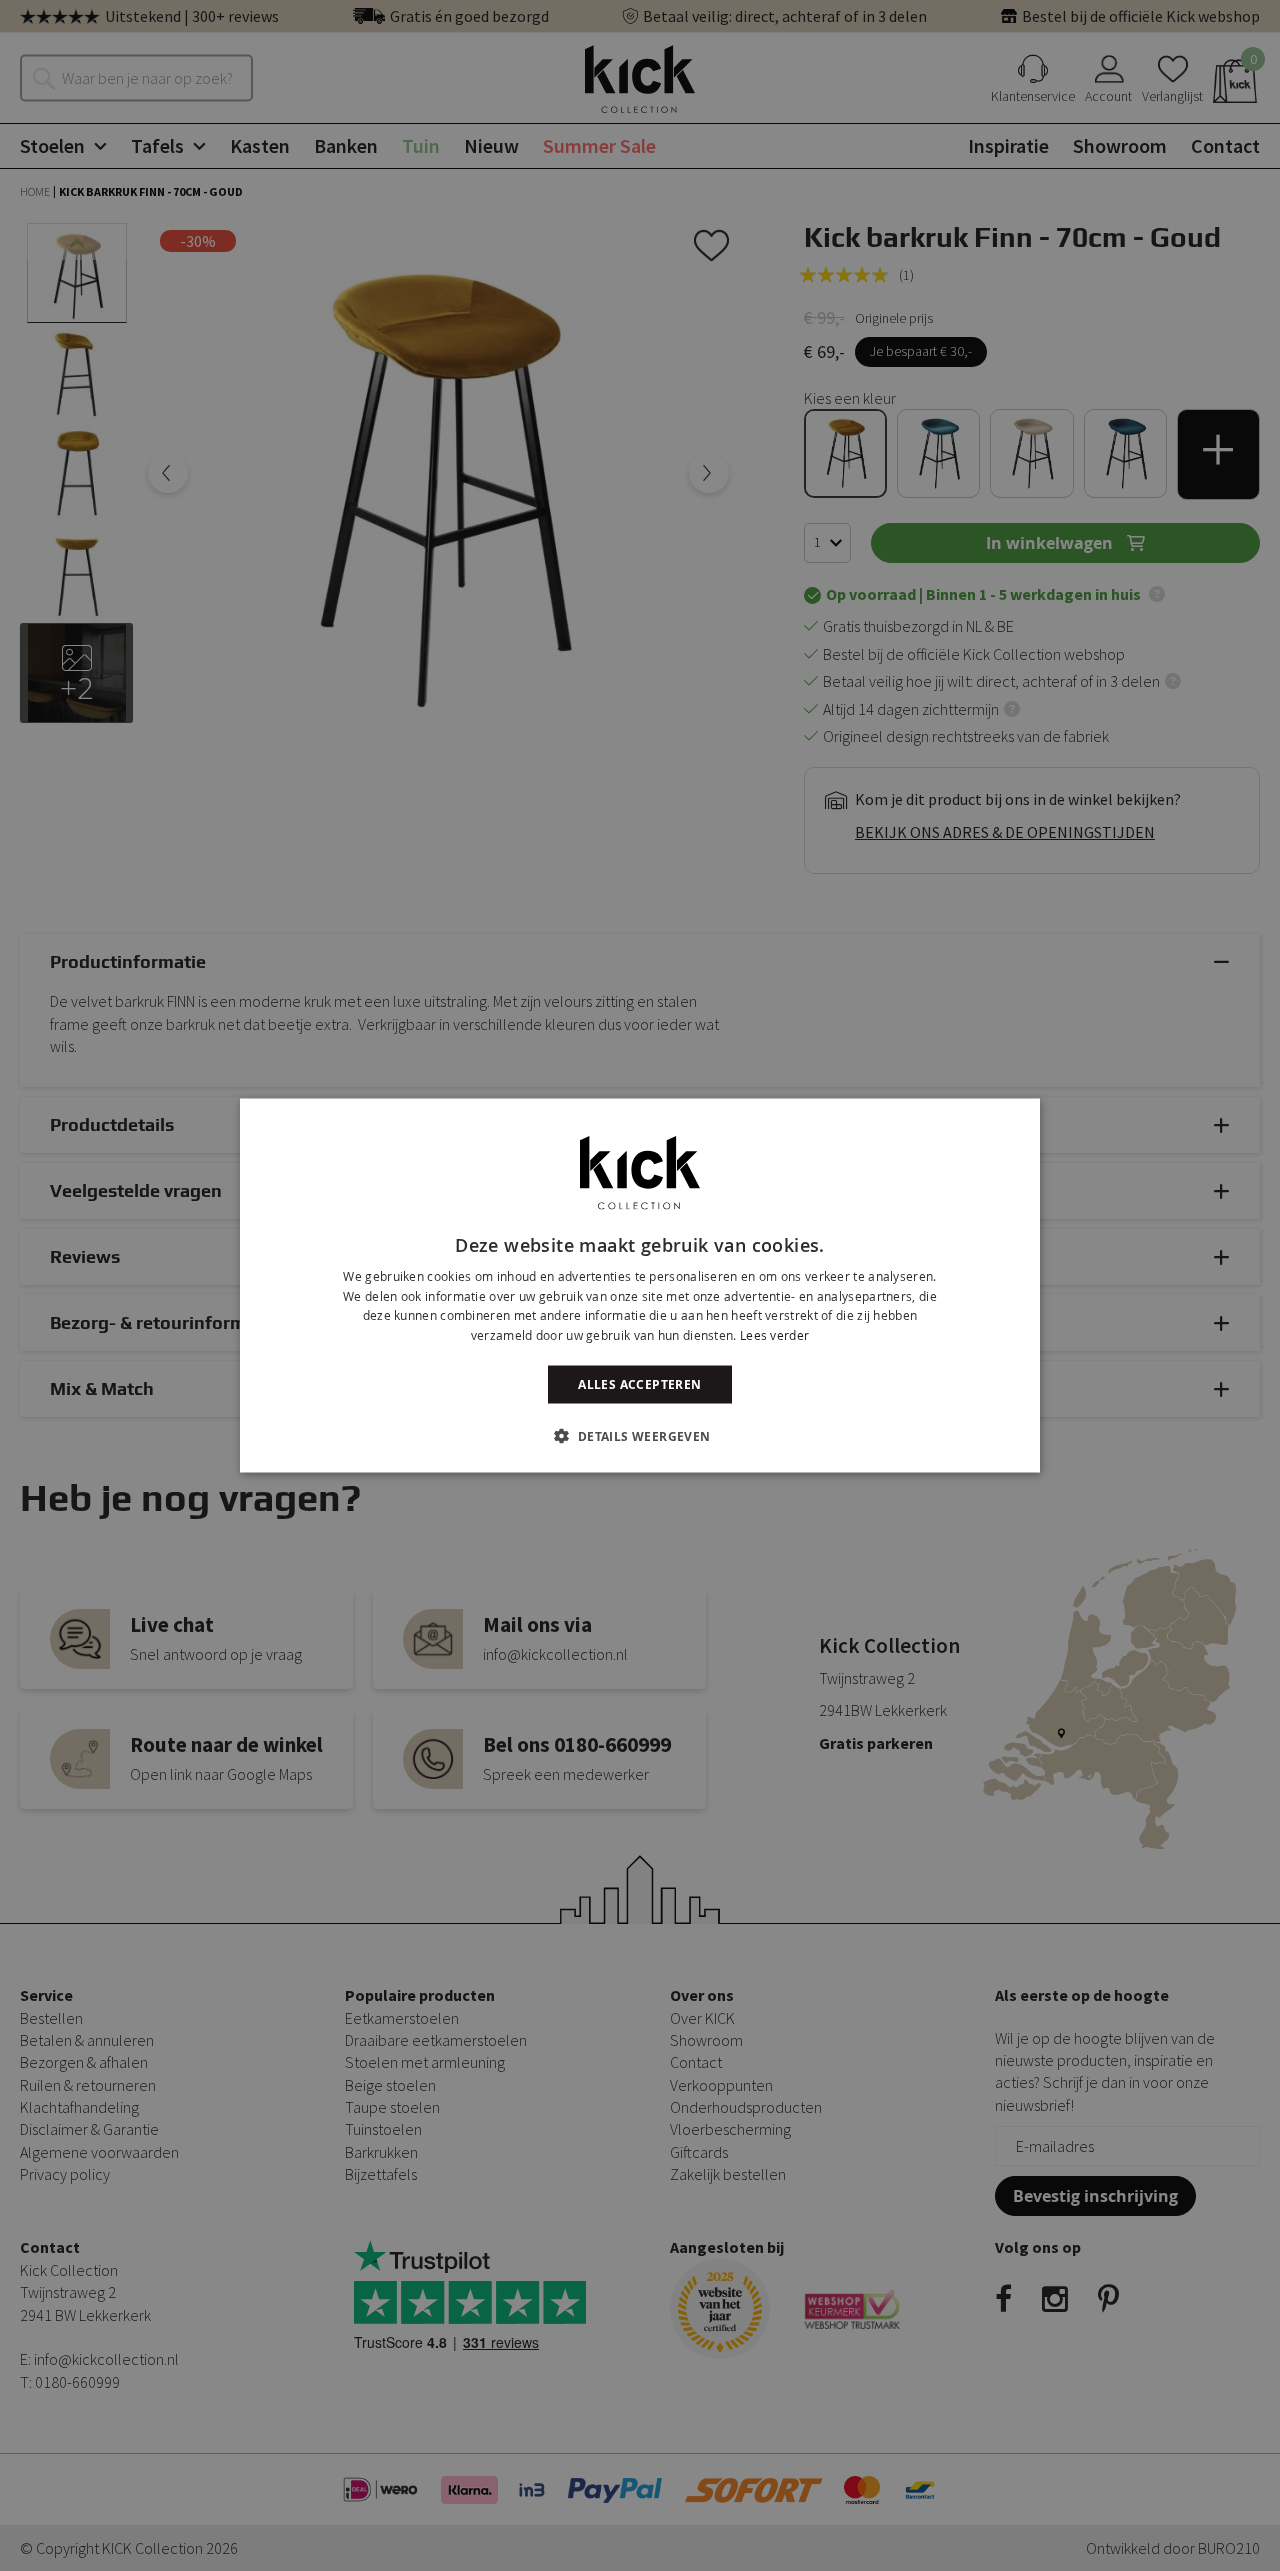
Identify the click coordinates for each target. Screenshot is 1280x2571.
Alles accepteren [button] (639, 1384)
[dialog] (640, 1285)
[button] (639, 1436)
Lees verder (774, 1335)
